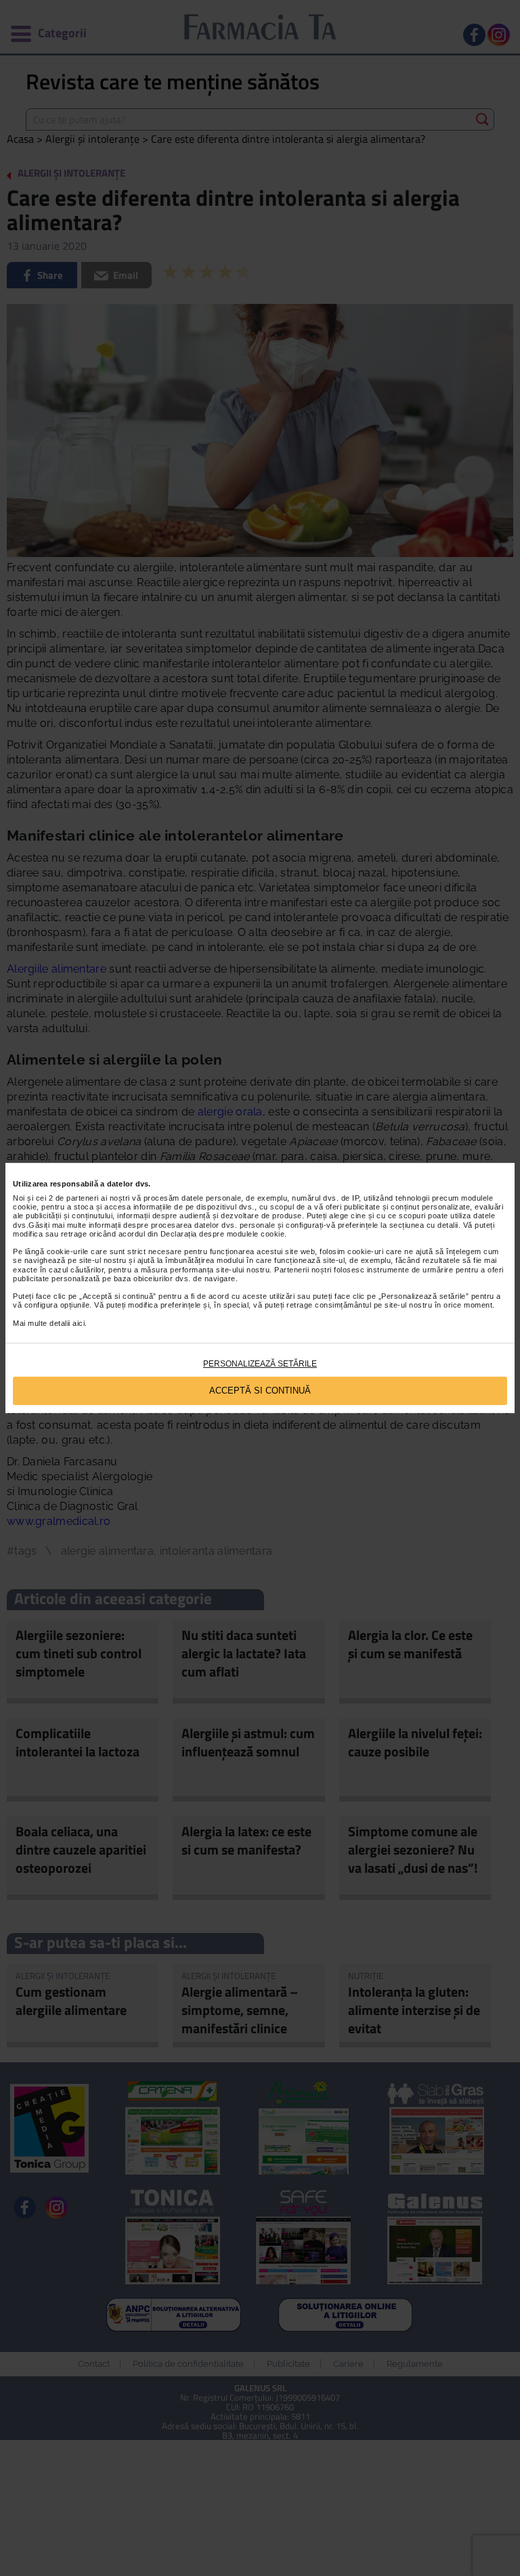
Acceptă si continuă (260, 1391)
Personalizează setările (260, 1364)
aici (79, 1323)
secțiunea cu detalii (424, 1225)
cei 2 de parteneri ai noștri (83, 1198)
